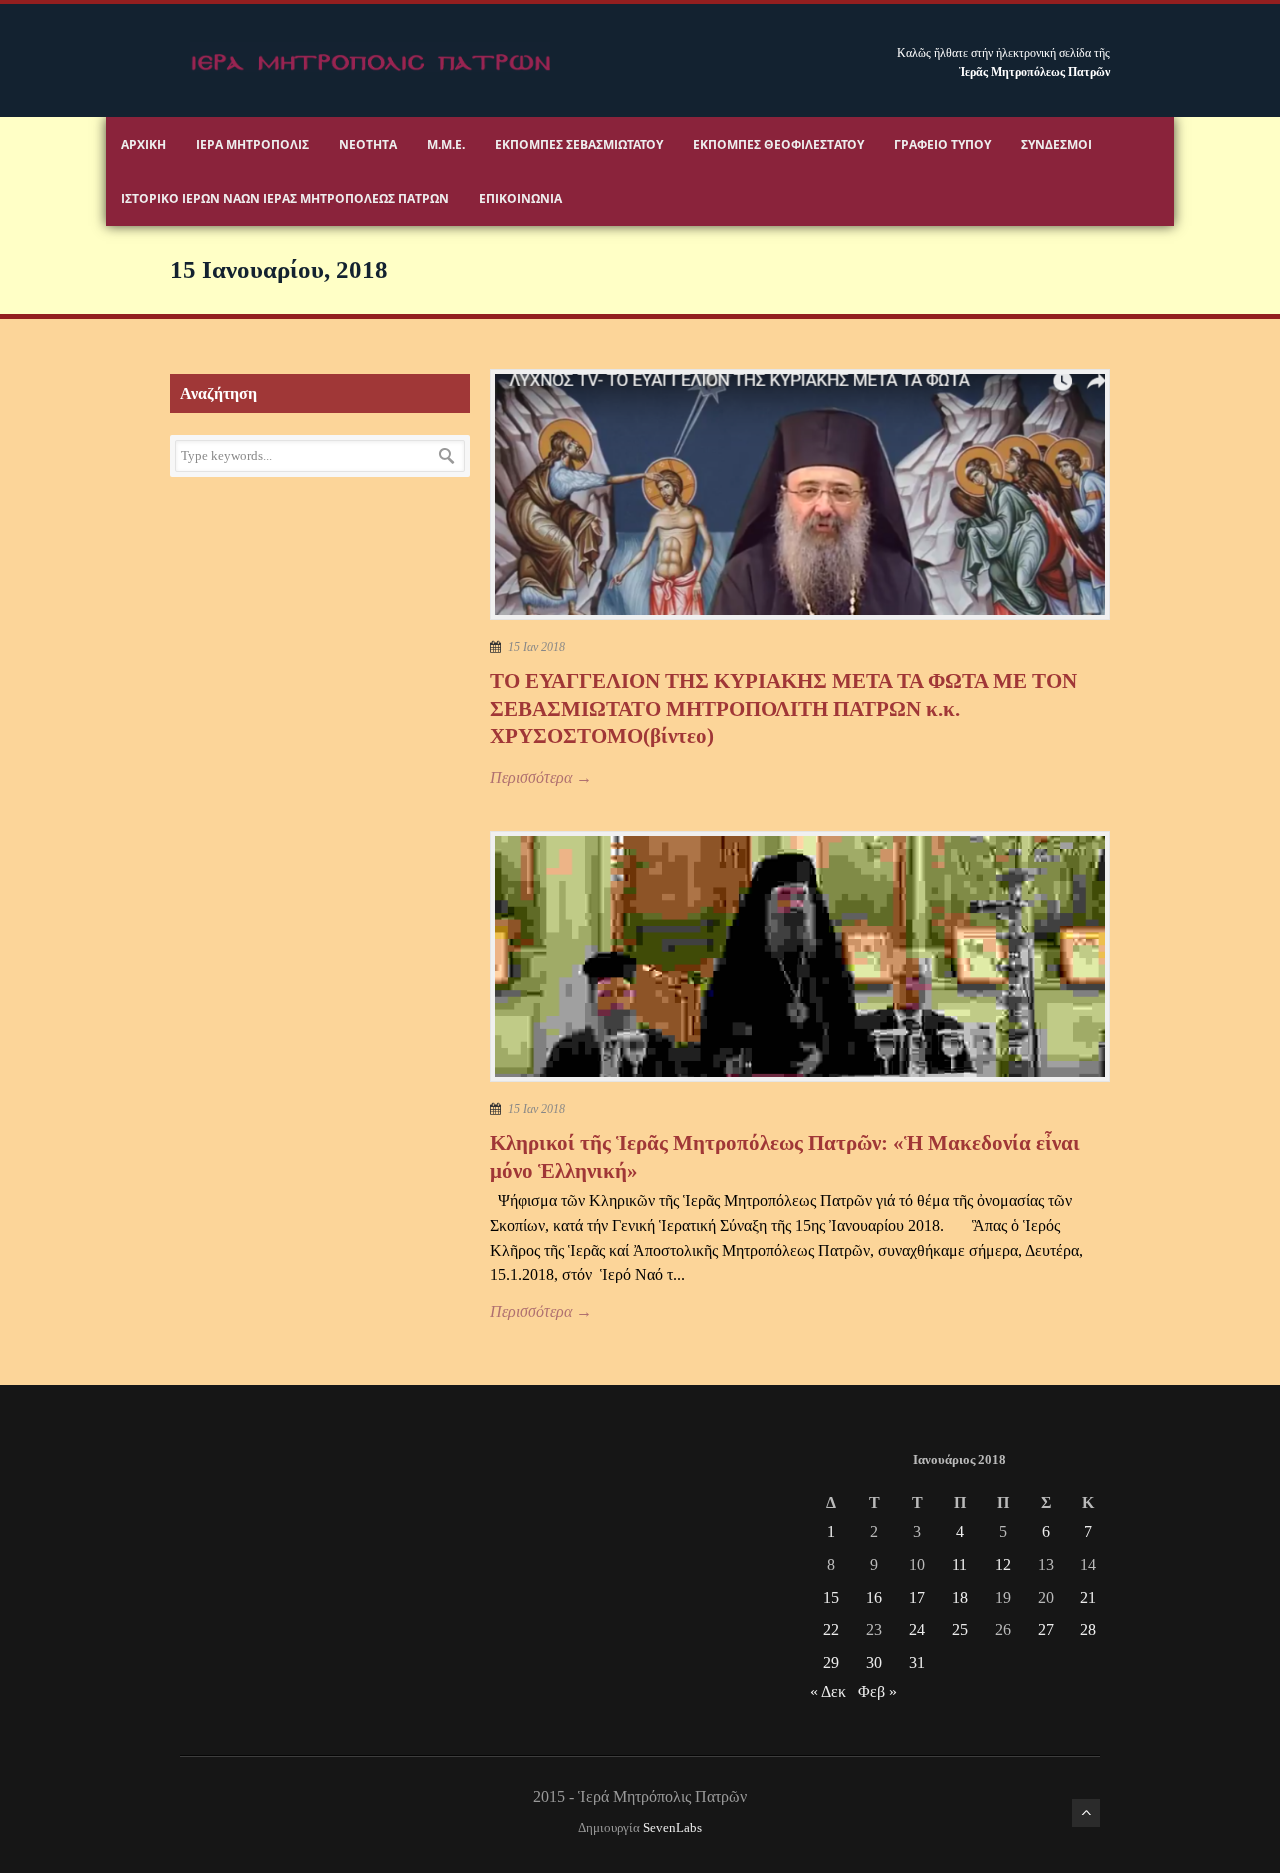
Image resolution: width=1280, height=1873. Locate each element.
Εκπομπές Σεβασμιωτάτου (579, 144)
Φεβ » (877, 1691)
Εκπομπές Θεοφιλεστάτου (778, 144)
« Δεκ (828, 1691)
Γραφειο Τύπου (942, 144)
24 (917, 1629)
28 (1088, 1629)
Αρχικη (143, 144)
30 (874, 1662)
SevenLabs (672, 1828)
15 (831, 1597)
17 (917, 1597)
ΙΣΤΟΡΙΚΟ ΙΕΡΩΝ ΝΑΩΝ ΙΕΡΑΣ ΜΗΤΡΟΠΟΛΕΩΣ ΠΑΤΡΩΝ (285, 198)
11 (959, 1564)
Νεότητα (368, 144)
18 (960, 1597)
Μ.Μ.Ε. (446, 144)
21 (1088, 1597)
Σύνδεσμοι (1056, 144)
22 (831, 1629)
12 (1003, 1564)
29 (831, 1662)
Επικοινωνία (520, 198)
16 (874, 1597)
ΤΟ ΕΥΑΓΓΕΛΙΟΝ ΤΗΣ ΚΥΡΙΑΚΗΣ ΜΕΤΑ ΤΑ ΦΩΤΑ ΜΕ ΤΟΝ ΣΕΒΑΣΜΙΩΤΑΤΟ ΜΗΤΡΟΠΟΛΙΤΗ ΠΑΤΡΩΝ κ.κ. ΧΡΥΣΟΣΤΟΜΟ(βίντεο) (783, 708)
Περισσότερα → (541, 777)
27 (1046, 1629)
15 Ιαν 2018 (536, 647)
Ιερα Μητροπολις (252, 144)
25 (960, 1629)
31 (917, 1662)
